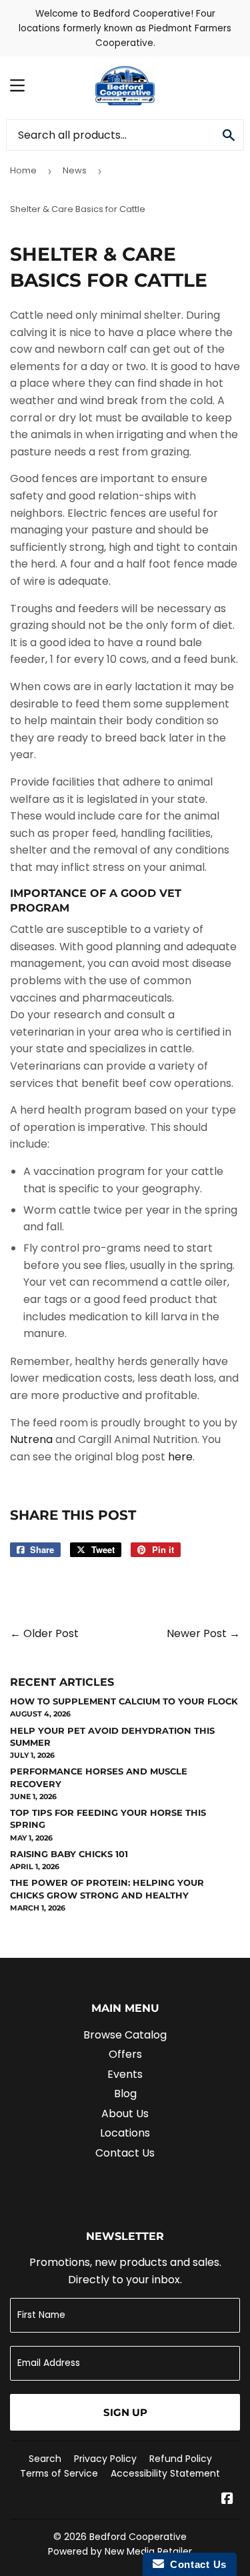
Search (45, 2459)
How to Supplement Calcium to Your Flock (124, 1701)
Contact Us (125, 2153)
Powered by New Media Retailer (120, 2551)
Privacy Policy (105, 2459)
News (75, 170)
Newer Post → (203, 1633)
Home (23, 170)
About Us (125, 2114)
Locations (125, 2133)
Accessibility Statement (165, 2473)
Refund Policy (181, 2459)
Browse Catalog (125, 2035)
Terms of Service (59, 2473)
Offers (125, 2054)
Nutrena (31, 1439)
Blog (125, 2094)
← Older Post (44, 1633)
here (180, 1457)
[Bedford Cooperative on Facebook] (227, 2500)
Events (125, 2074)
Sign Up (125, 2412)
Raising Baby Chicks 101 (69, 1854)
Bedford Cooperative (138, 2537)
